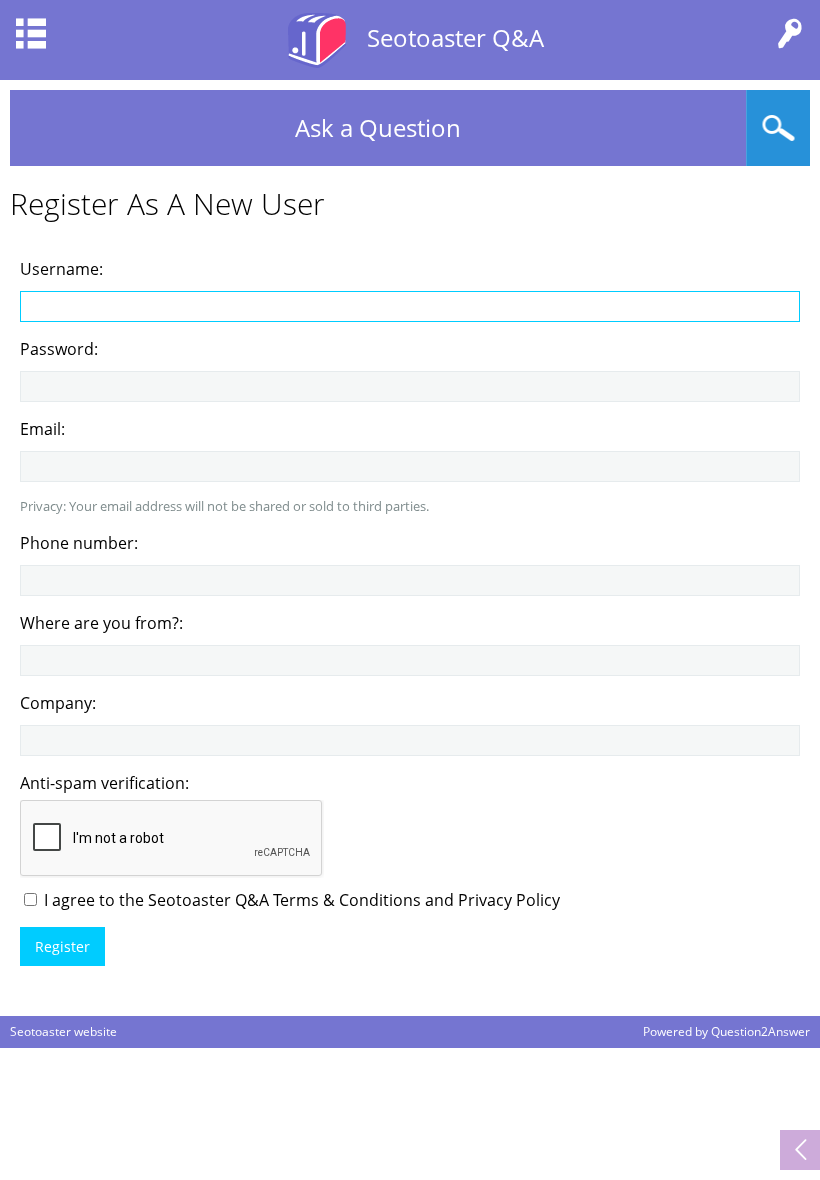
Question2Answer (760, 1031)
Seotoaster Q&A (455, 37)
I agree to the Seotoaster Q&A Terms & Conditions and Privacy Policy (300, 900)
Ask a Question (378, 127)
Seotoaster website (63, 1031)
